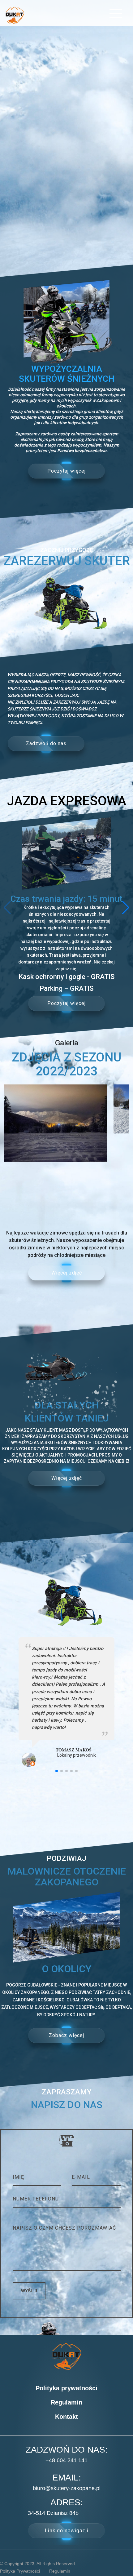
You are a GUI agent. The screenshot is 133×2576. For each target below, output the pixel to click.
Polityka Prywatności (20, 2571)
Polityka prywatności (66, 2388)
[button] (126, 908)
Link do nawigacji (67, 2531)
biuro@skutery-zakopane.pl (67, 2488)
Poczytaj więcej (66, 471)
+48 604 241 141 (66, 2460)
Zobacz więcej (66, 2035)
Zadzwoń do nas (46, 743)
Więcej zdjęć (67, 1273)
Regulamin (66, 2402)
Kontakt (66, 2417)
